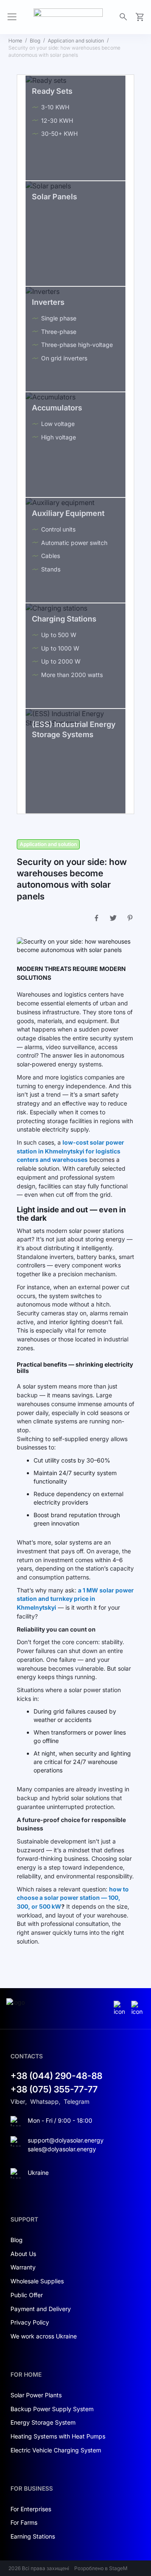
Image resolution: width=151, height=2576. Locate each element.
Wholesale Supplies (37, 2281)
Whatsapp (44, 2101)
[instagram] (120, 2009)
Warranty (23, 2267)
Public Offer (27, 2295)
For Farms (24, 2522)
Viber (18, 2101)
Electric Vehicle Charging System (56, 2450)
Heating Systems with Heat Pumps (58, 2436)
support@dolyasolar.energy (66, 2140)
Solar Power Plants (36, 2395)
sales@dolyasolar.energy (62, 2149)
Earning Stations (33, 2536)
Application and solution (76, 41)
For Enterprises (31, 2509)
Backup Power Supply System (52, 2409)
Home (15, 41)
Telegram (77, 2101)
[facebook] (138, 2009)
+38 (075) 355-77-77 (54, 2089)
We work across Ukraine (44, 2336)
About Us (23, 2254)
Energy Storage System (43, 2422)
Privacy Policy (30, 2322)
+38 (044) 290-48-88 (56, 2076)
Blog (35, 41)
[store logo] (68, 17)
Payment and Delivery (41, 2309)
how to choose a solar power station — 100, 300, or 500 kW (73, 1898)
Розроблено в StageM (101, 2568)
